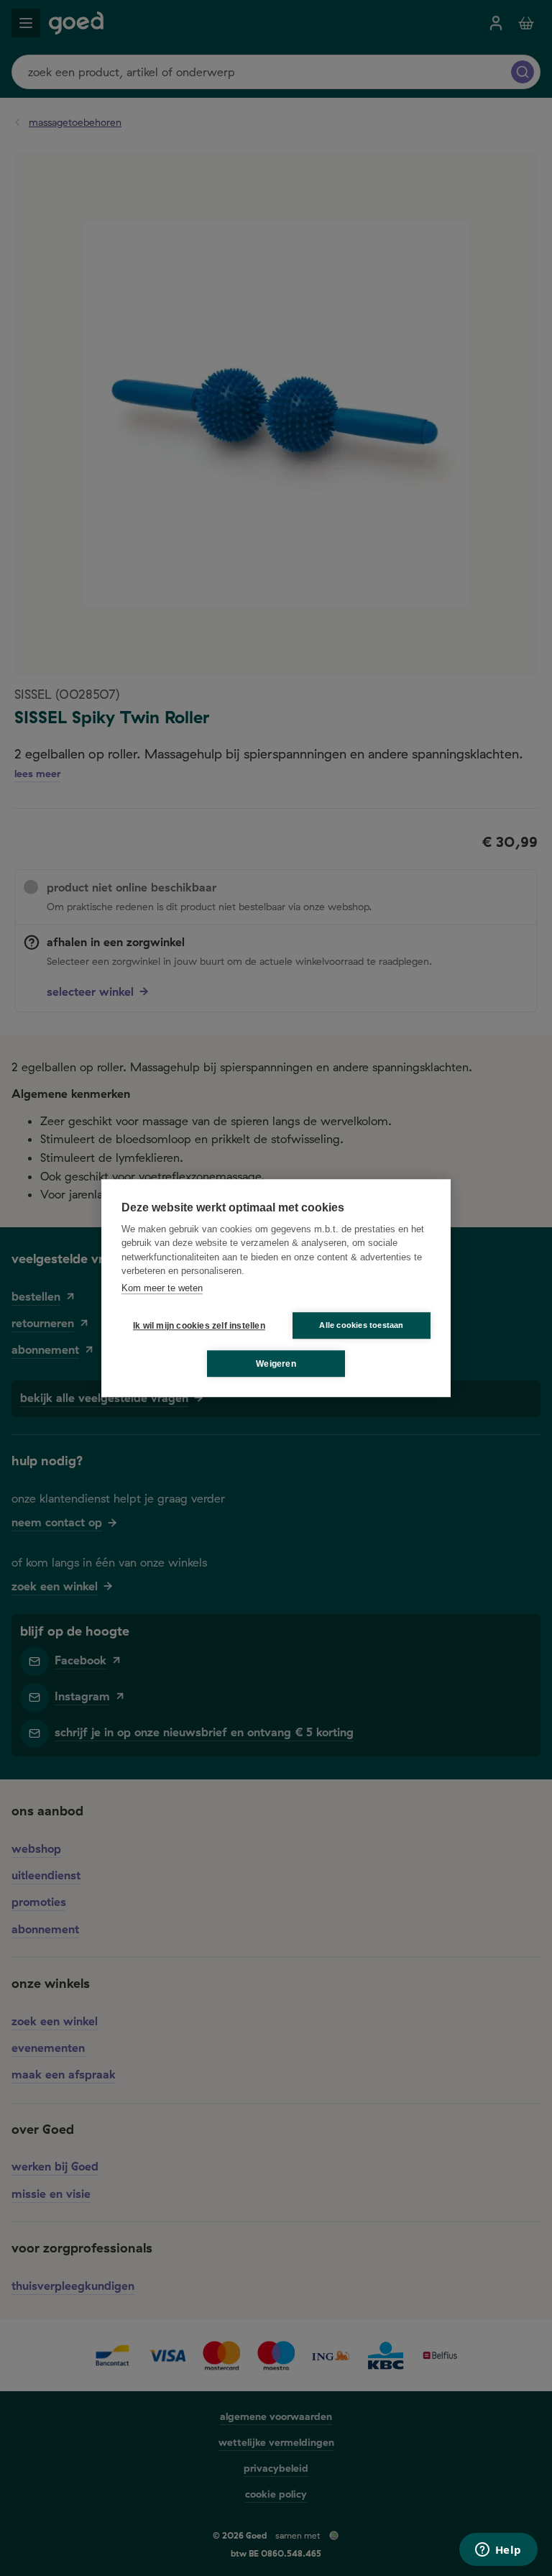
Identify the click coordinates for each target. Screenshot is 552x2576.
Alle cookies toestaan (361, 1325)
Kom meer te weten (162, 1288)
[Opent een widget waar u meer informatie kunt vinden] (498, 2551)
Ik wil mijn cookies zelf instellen (196, 1326)
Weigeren (276, 1364)
